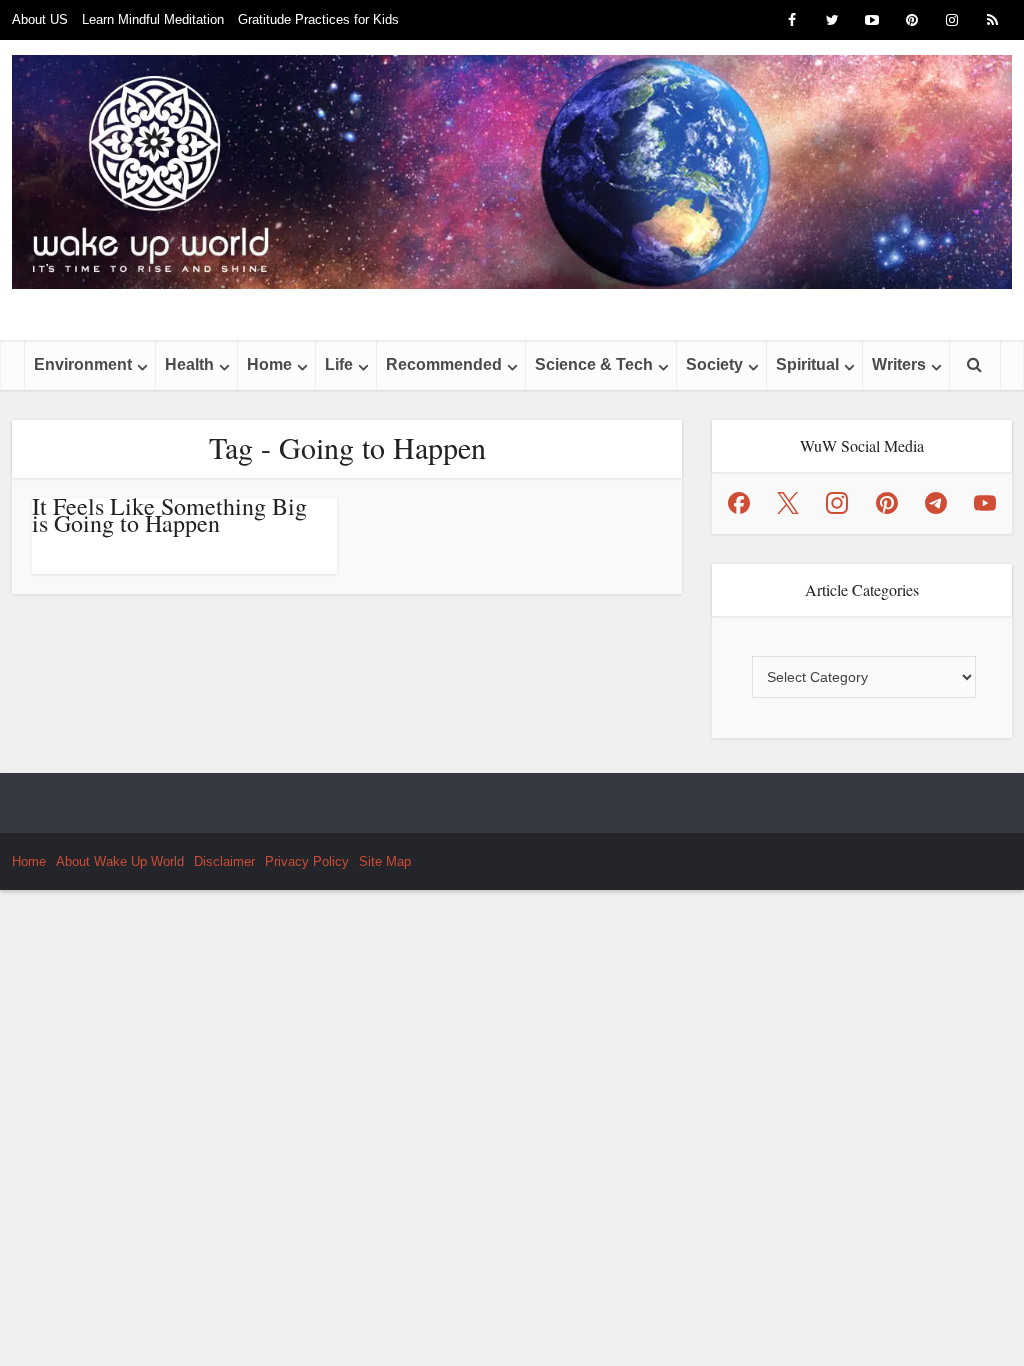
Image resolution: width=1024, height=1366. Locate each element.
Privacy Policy (307, 861)
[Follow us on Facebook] (739, 503)
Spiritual (807, 364)
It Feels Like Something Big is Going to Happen (169, 514)
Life (339, 364)
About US (40, 19)
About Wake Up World (120, 861)
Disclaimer (224, 861)
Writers (899, 364)
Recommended (444, 364)
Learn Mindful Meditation (153, 19)
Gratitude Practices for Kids (318, 19)
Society (714, 364)
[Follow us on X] (788, 503)
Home (269, 364)
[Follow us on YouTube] (985, 503)
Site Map (385, 861)
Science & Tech (594, 364)
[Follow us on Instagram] (837, 503)
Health (189, 364)
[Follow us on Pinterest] (887, 503)
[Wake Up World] (512, 172)
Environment (83, 364)
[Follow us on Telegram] (936, 503)
